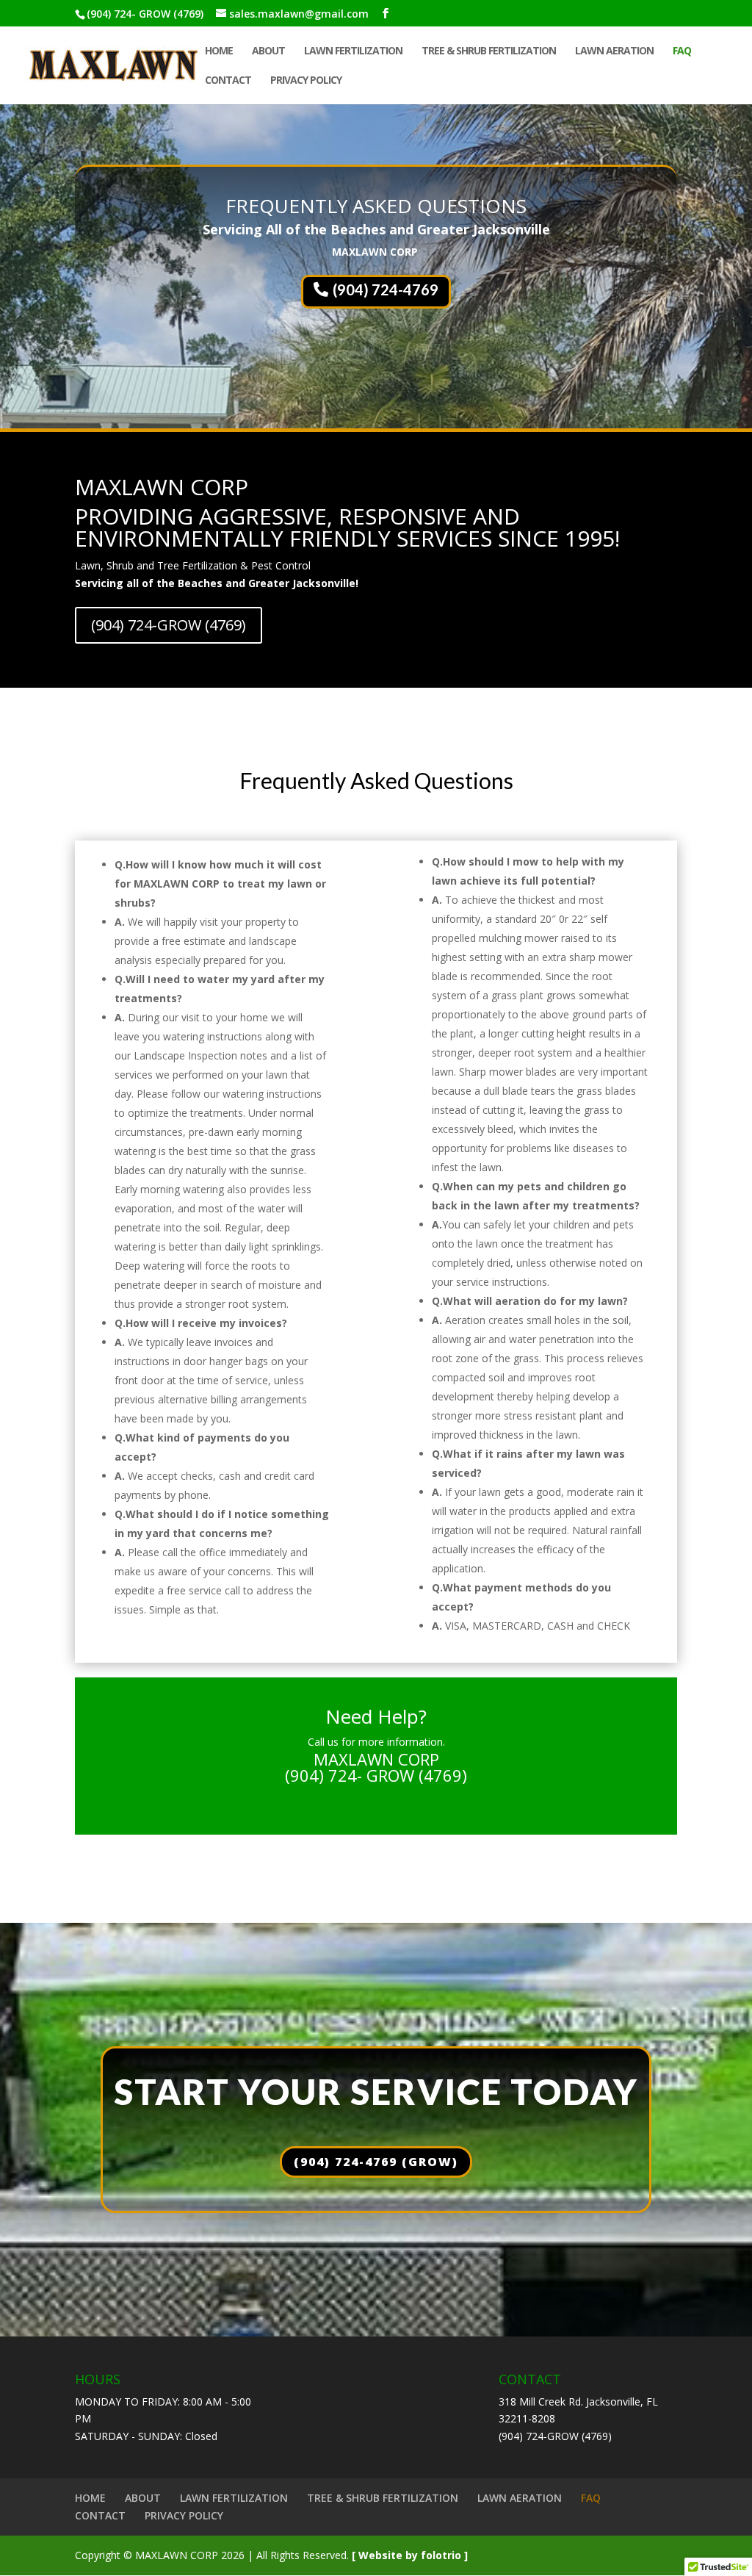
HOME (219, 51)
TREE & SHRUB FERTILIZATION (489, 51)
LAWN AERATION (614, 51)
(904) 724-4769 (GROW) (376, 2162)
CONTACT (228, 81)
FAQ (682, 51)
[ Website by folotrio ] (410, 2555)
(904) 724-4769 (386, 289)
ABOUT (268, 51)
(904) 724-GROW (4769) (169, 625)
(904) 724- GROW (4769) (145, 14)
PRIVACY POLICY (306, 81)
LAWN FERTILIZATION (353, 51)
